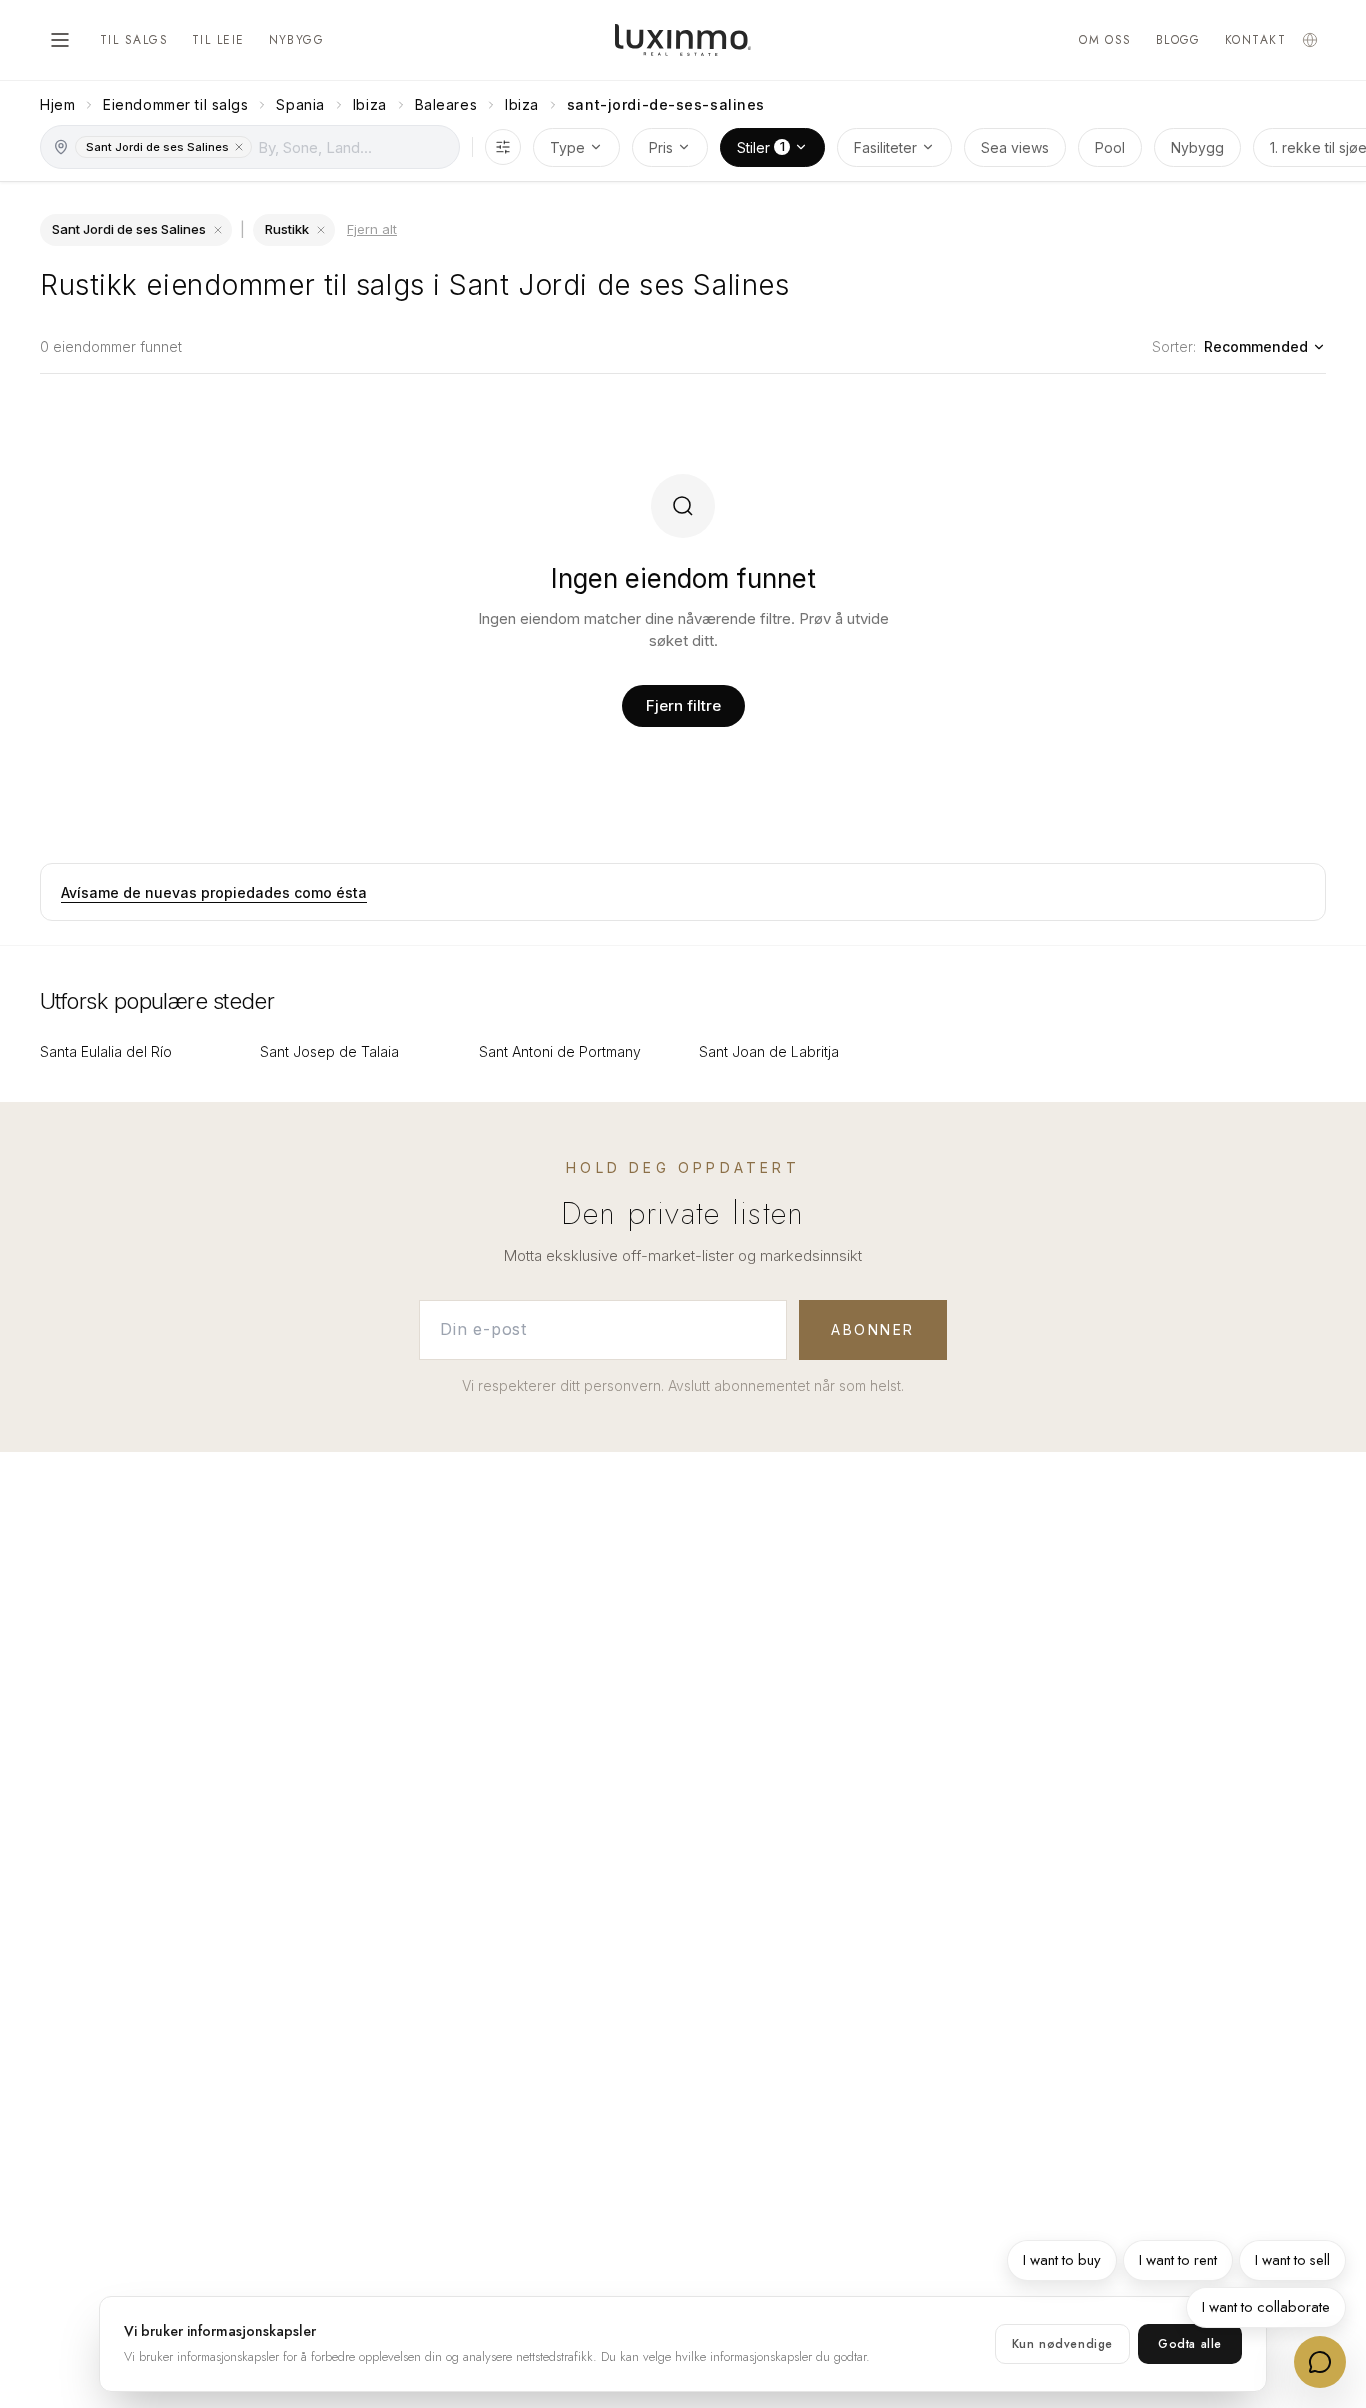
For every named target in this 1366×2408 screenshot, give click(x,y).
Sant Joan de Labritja (769, 1051)
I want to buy (1062, 2260)
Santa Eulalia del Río (106, 1051)
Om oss (1105, 40)
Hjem (57, 104)
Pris (661, 147)
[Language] (1310, 40)
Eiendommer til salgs (175, 104)
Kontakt (1255, 40)
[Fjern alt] (321, 230)
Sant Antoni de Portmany (560, 1051)
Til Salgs (134, 40)
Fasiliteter (885, 147)
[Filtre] (503, 147)
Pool (1110, 147)
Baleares (446, 104)
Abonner (873, 1329)
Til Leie (218, 40)
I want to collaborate (1266, 2307)
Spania (300, 104)
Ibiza (370, 104)
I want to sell (1292, 2260)
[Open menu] (60, 40)
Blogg (1178, 40)
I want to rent (1178, 2260)
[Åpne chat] (1320, 2362)
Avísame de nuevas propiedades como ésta (214, 892)
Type (567, 147)
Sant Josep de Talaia (329, 1051)
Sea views (1015, 147)
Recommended (1256, 346)
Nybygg (297, 40)
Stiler (761, 146)
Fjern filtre (683, 705)
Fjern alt (372, 229)
